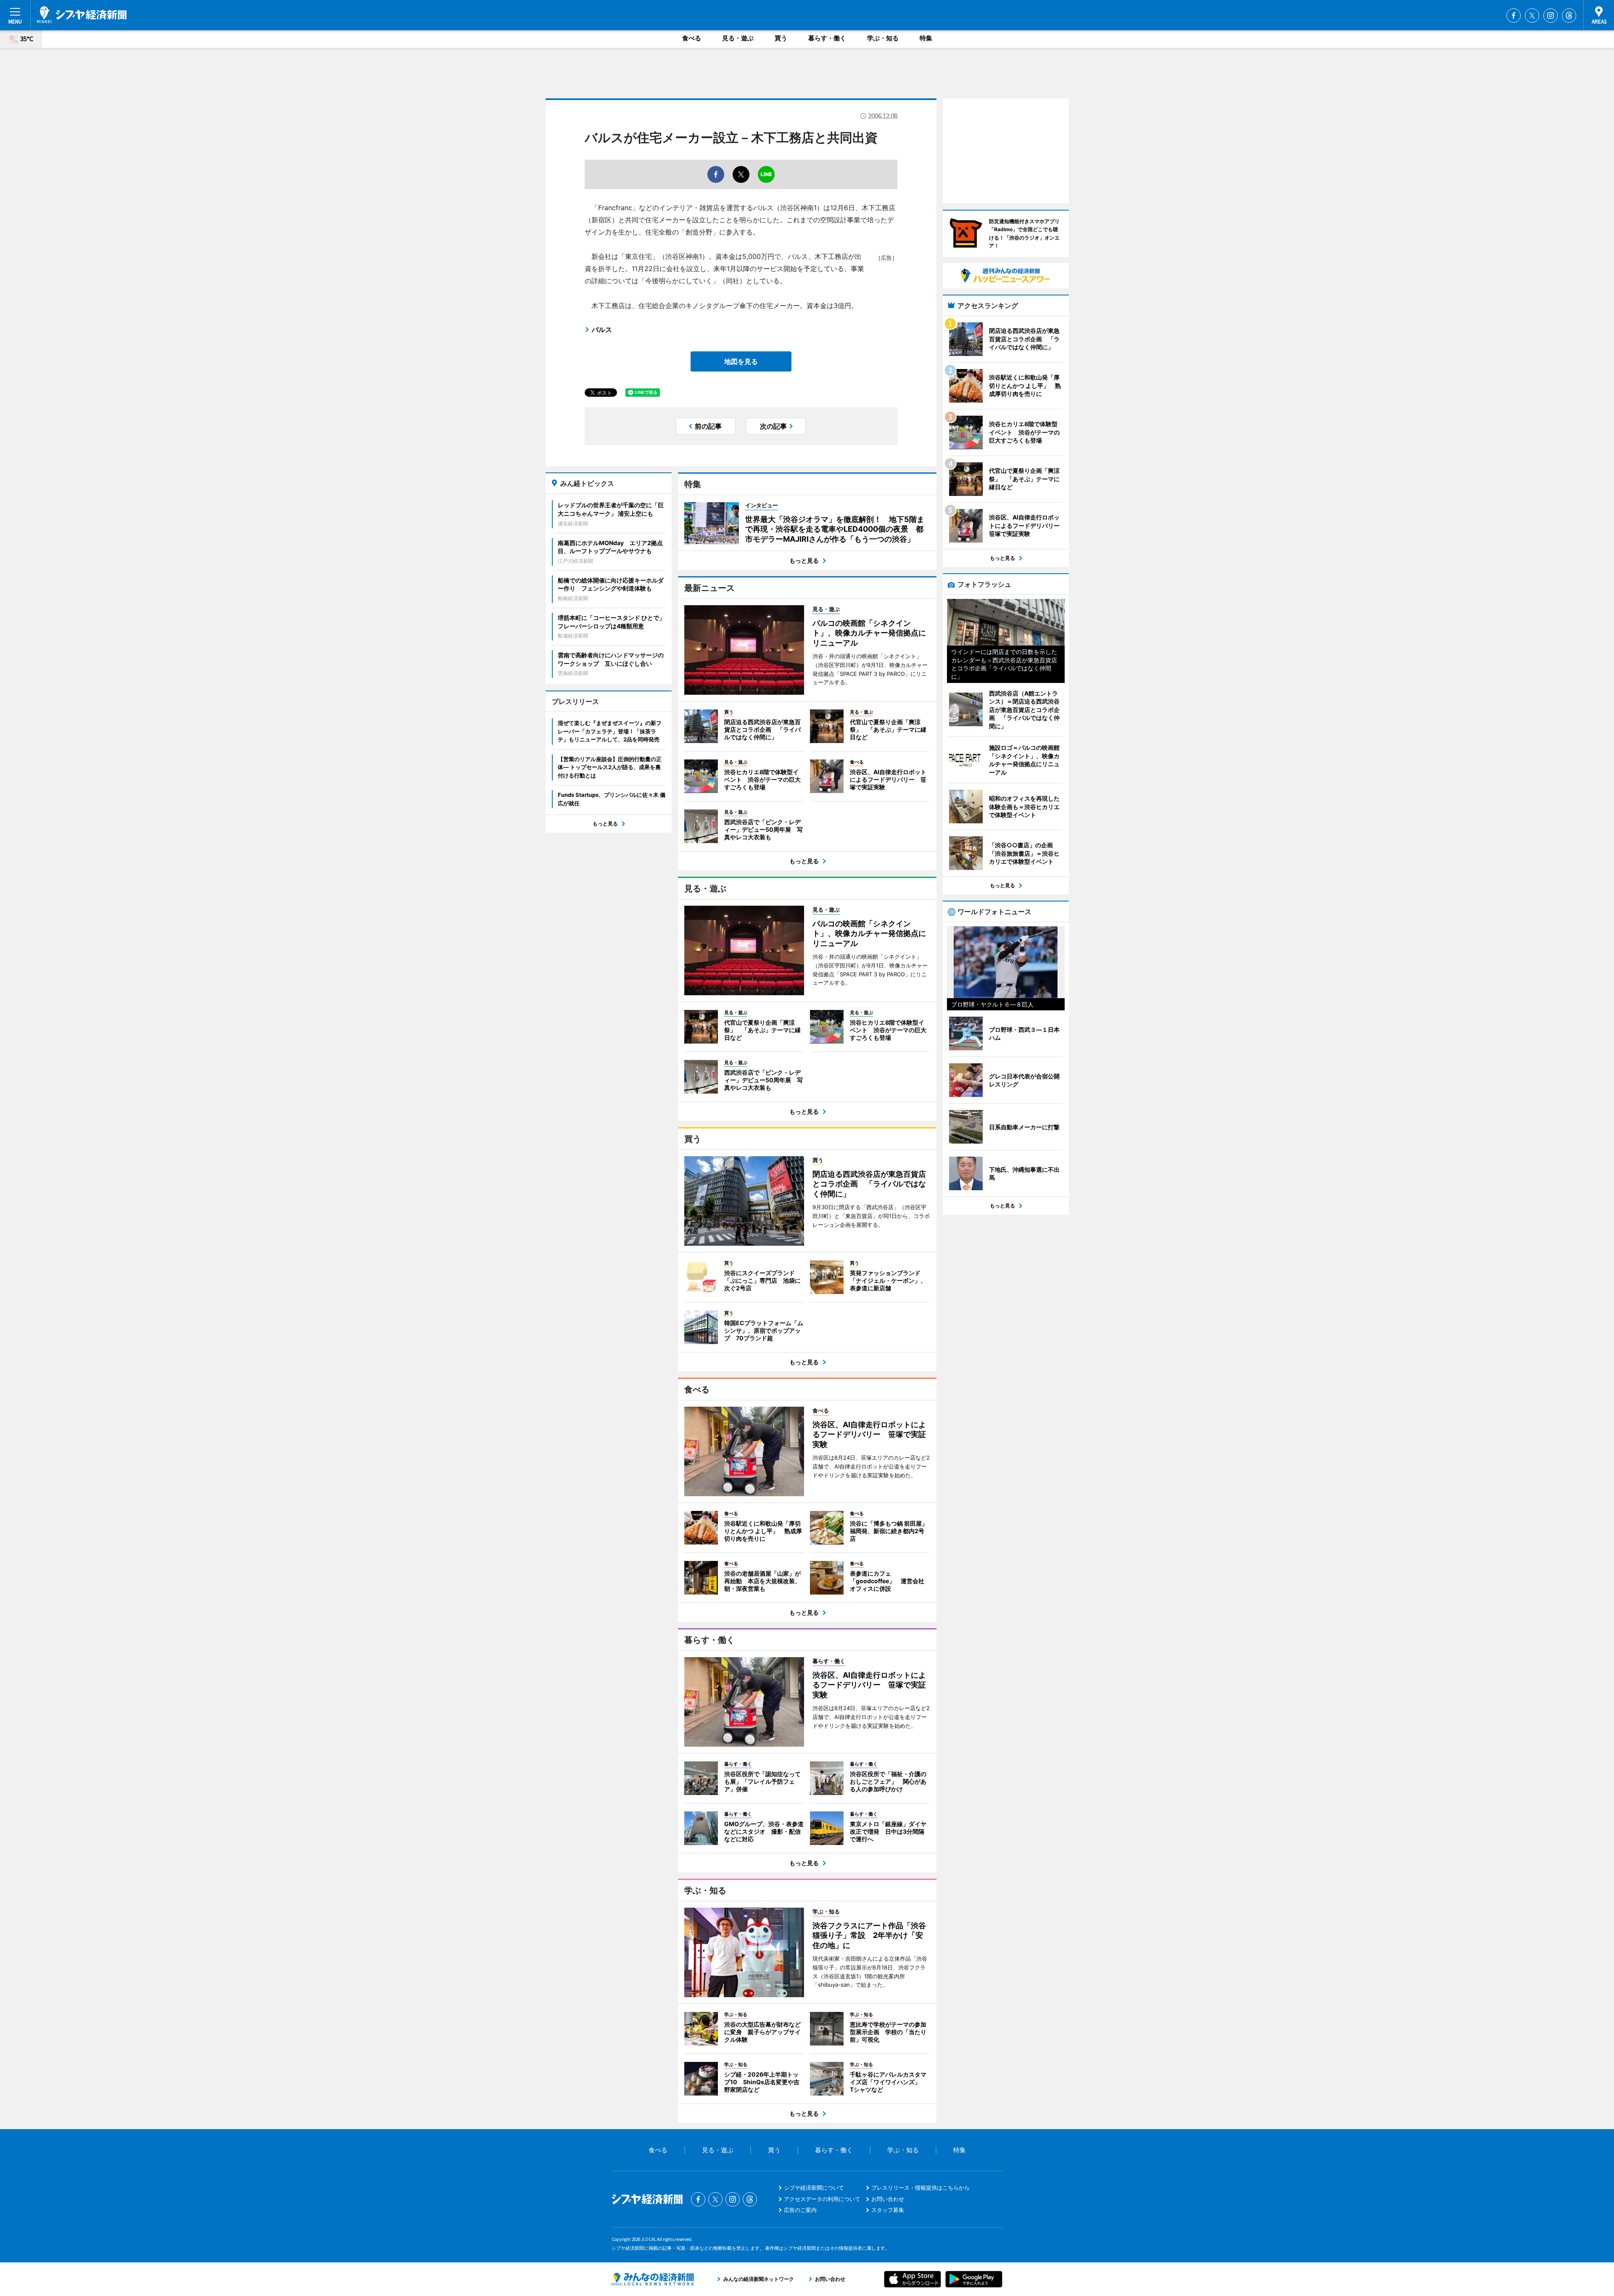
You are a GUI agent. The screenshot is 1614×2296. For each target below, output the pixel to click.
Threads (1569, 16)
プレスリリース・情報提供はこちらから (920, 2188)
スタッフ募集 (888, 2210)
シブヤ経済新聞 (82, 15)
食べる (692, 38)
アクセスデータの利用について (822, 2199)
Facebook (1514, 16)
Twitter (1532, 16)
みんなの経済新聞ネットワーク (653, 2279)
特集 (926, 38)
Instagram (1551, 16)
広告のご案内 (800, 2210)
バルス (602, 330)
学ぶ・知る (883, 38)
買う (781, 38)
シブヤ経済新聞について (814, 2188)
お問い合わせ (888, 2199)
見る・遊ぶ (738, 38)
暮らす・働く (827, 38)
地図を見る (741, 361)
